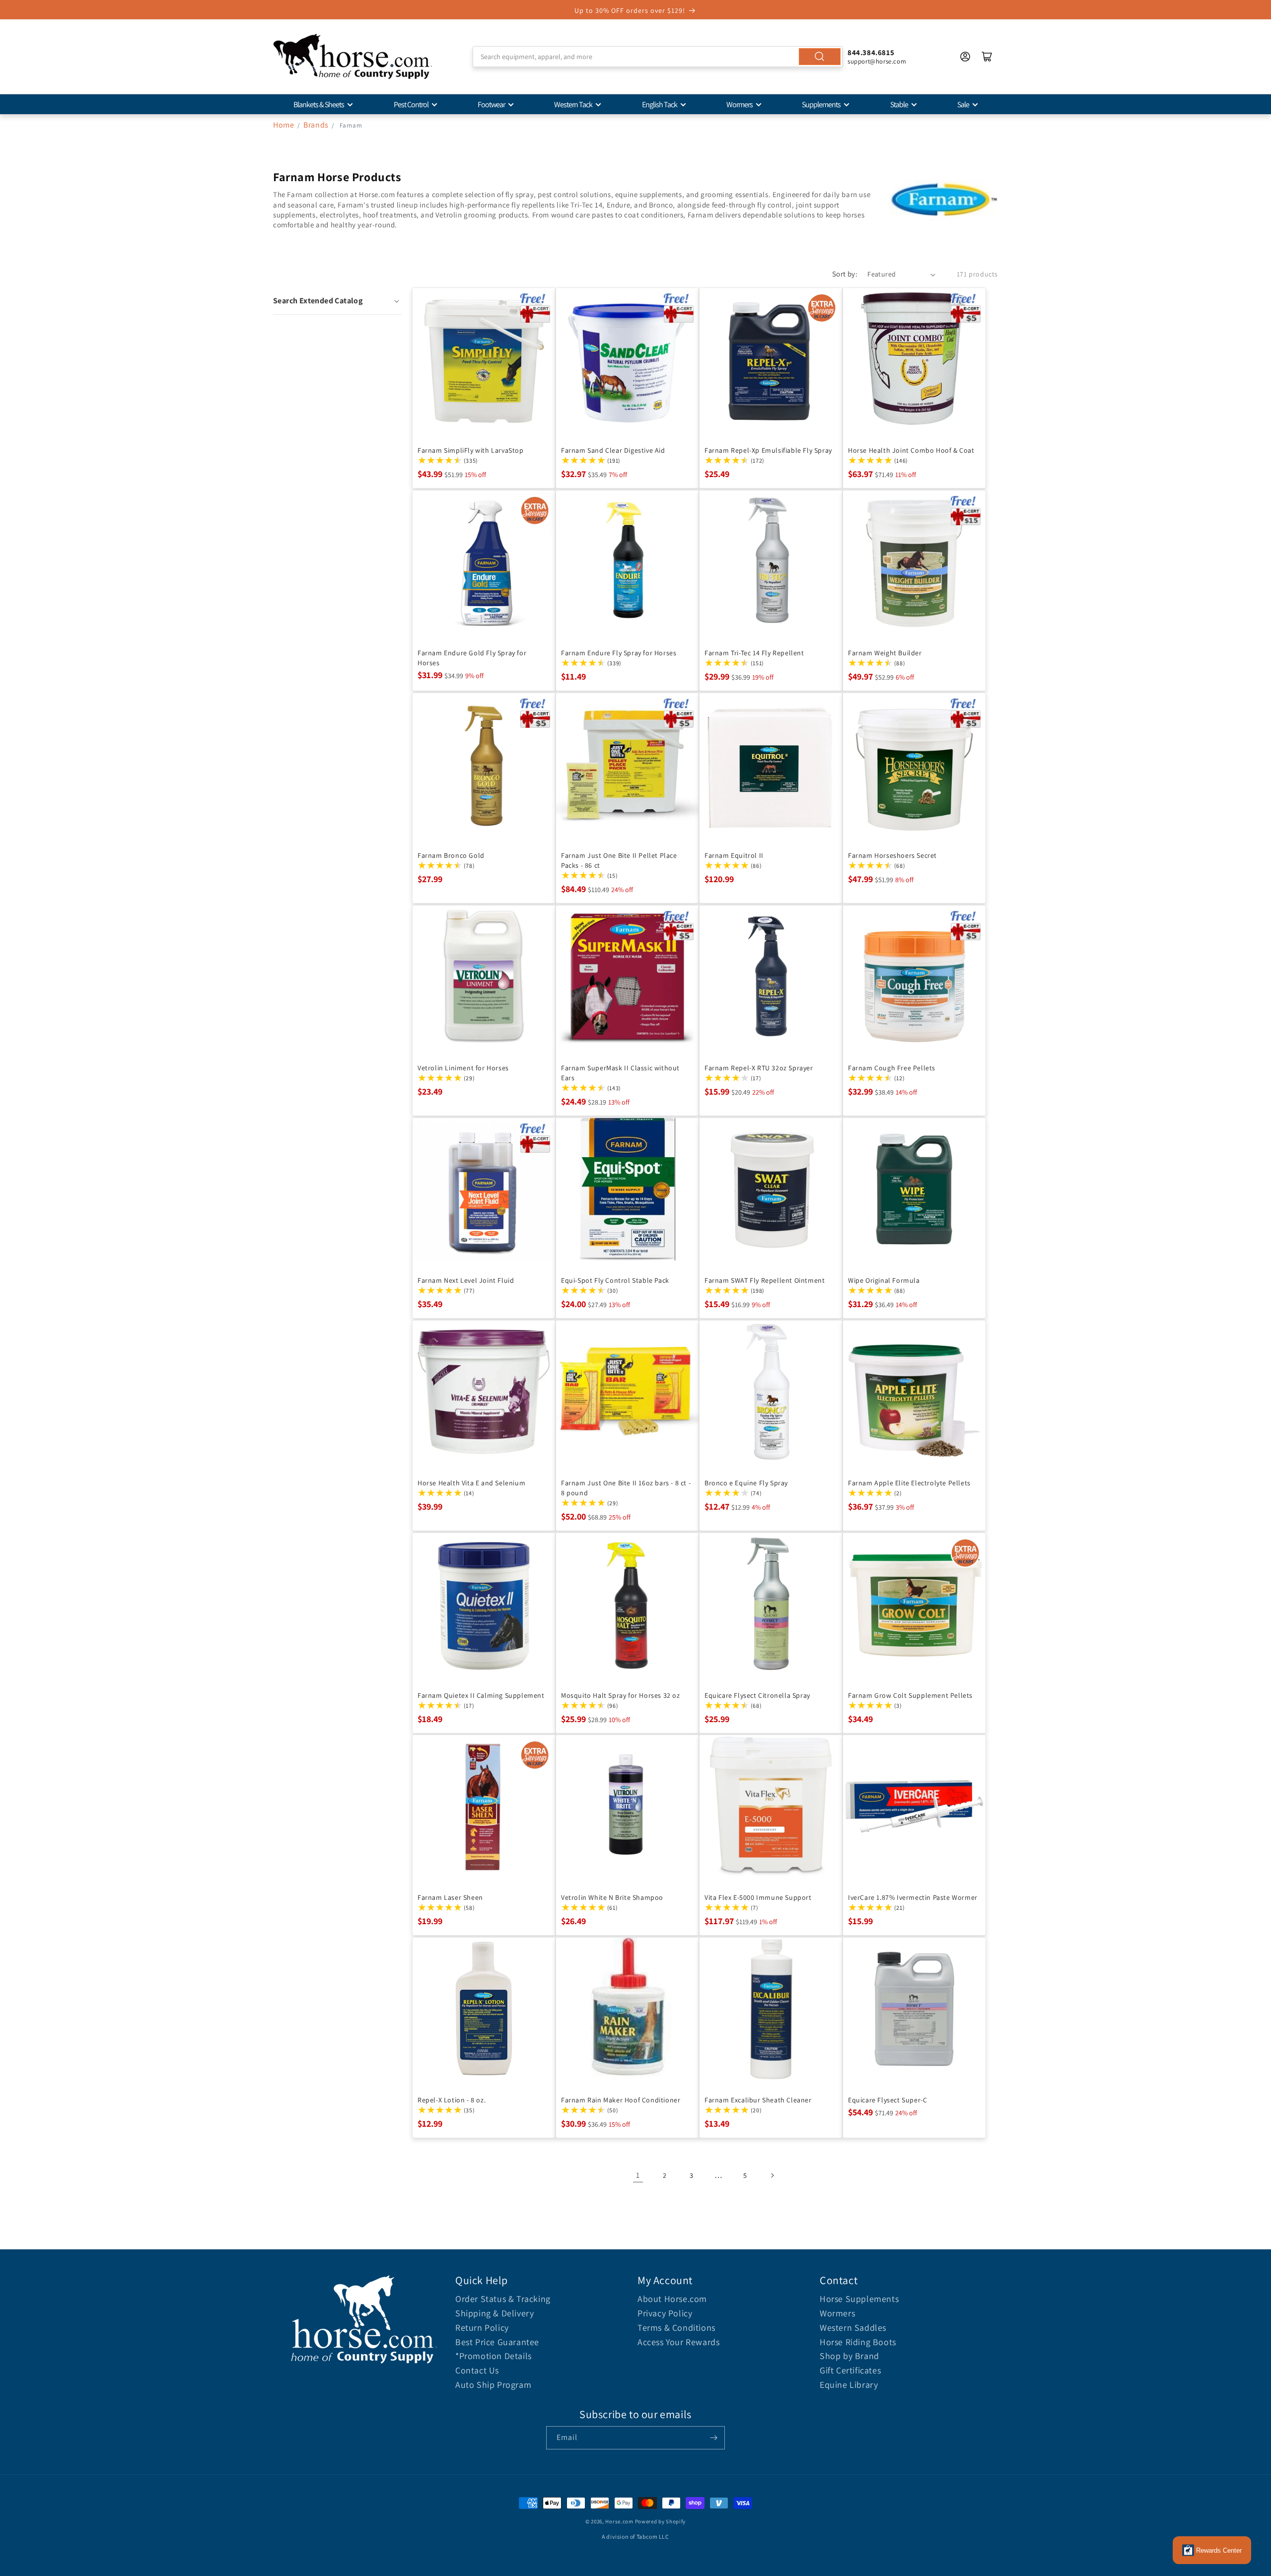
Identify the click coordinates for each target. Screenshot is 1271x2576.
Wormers (740, 104)
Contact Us (477, 2370)
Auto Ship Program (493, 2385)
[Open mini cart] (987, 57)
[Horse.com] (353, 57)
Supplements (821, 104)
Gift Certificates (850, 2370)
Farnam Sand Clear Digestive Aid (613, 450)
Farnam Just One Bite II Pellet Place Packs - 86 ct (619, 860)
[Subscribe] (713, 2438)
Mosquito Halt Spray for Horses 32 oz (621, 1695)
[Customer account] (965, 57)
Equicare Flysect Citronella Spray (757, 1695)
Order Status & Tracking (503, 2299)
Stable (899, 104)
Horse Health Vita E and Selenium (471, 1483)
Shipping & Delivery (494, 2313)
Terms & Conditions (676, 2328)
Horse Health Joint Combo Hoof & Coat (911, 450)
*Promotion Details (494, 2356)
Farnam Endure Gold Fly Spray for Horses (472, 658)
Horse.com (619, 2521)
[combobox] (658, 57)
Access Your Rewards (678, 2342)
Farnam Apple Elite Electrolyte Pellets (909, 1483)
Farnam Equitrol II (734, 855)
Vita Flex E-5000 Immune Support (758, 1897)
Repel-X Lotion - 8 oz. (452, 2100)
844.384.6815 (871, 52)
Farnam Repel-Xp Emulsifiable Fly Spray (768, 450)
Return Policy (482, 2328)
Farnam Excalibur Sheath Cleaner (758, 2100)
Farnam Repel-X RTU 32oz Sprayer (759, 1068)
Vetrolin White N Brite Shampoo (612, 1897)
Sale (963, 104)
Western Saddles (853, 2328)
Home (283, 125)
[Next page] (772, 2175)
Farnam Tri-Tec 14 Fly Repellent (754, 653)
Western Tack (573, 104)
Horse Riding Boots (858, 2342)
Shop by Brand (849, 2356)
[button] (337, 301)
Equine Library (849, 2385)
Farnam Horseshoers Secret (892, 855)
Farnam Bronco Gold (451, 855)
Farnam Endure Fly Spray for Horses (619, 653)
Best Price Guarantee (497, 2342)
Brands (317, 125)
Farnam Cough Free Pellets (892, 1068)
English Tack (660, 104)
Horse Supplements (859, 2299)
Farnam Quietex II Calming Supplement (481, 1695)
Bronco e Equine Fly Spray (746, 1483)
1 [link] (638, 2175)
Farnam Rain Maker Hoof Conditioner (621, 2100)
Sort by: (845, 274)
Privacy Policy (665, 2313)
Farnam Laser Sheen (450, 1897)
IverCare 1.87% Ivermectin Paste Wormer (913, 1897)
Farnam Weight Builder (885, 653)
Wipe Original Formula (884, 1280)
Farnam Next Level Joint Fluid (466, 1280)
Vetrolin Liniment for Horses (463, 1068)
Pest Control (411, 104)
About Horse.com (672, 2299)
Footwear (491, 104)
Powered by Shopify (661, 2521)
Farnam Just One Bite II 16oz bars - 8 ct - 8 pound (626, 1488)
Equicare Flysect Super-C (887, 2100)
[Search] (820, 57)
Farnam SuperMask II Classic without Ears (620, 1073)
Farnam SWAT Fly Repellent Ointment (765, 1280)
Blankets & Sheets (319, 104)
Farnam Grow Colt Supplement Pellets (910, 1695)
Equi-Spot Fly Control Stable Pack (615, 1280)
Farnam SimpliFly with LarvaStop (471, 450)
